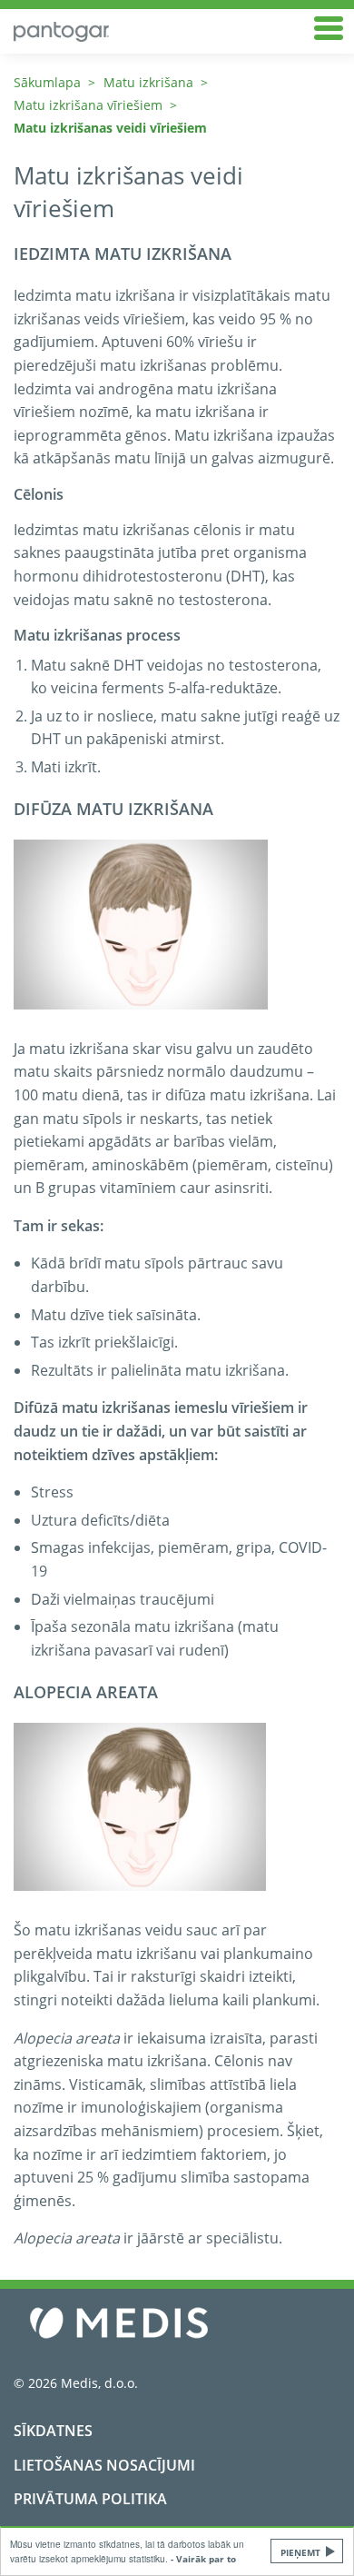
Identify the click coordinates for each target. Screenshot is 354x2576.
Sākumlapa (47, 82)
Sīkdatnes (53, 2431)
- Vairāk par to (203, 2559)
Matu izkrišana (148, 82)
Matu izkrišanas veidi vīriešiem (110, 128)
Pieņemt (300, 2552)
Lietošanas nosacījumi (104, 2465)
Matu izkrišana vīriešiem (88, 105)
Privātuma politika (90, 2499)
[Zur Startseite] (170, 31)
